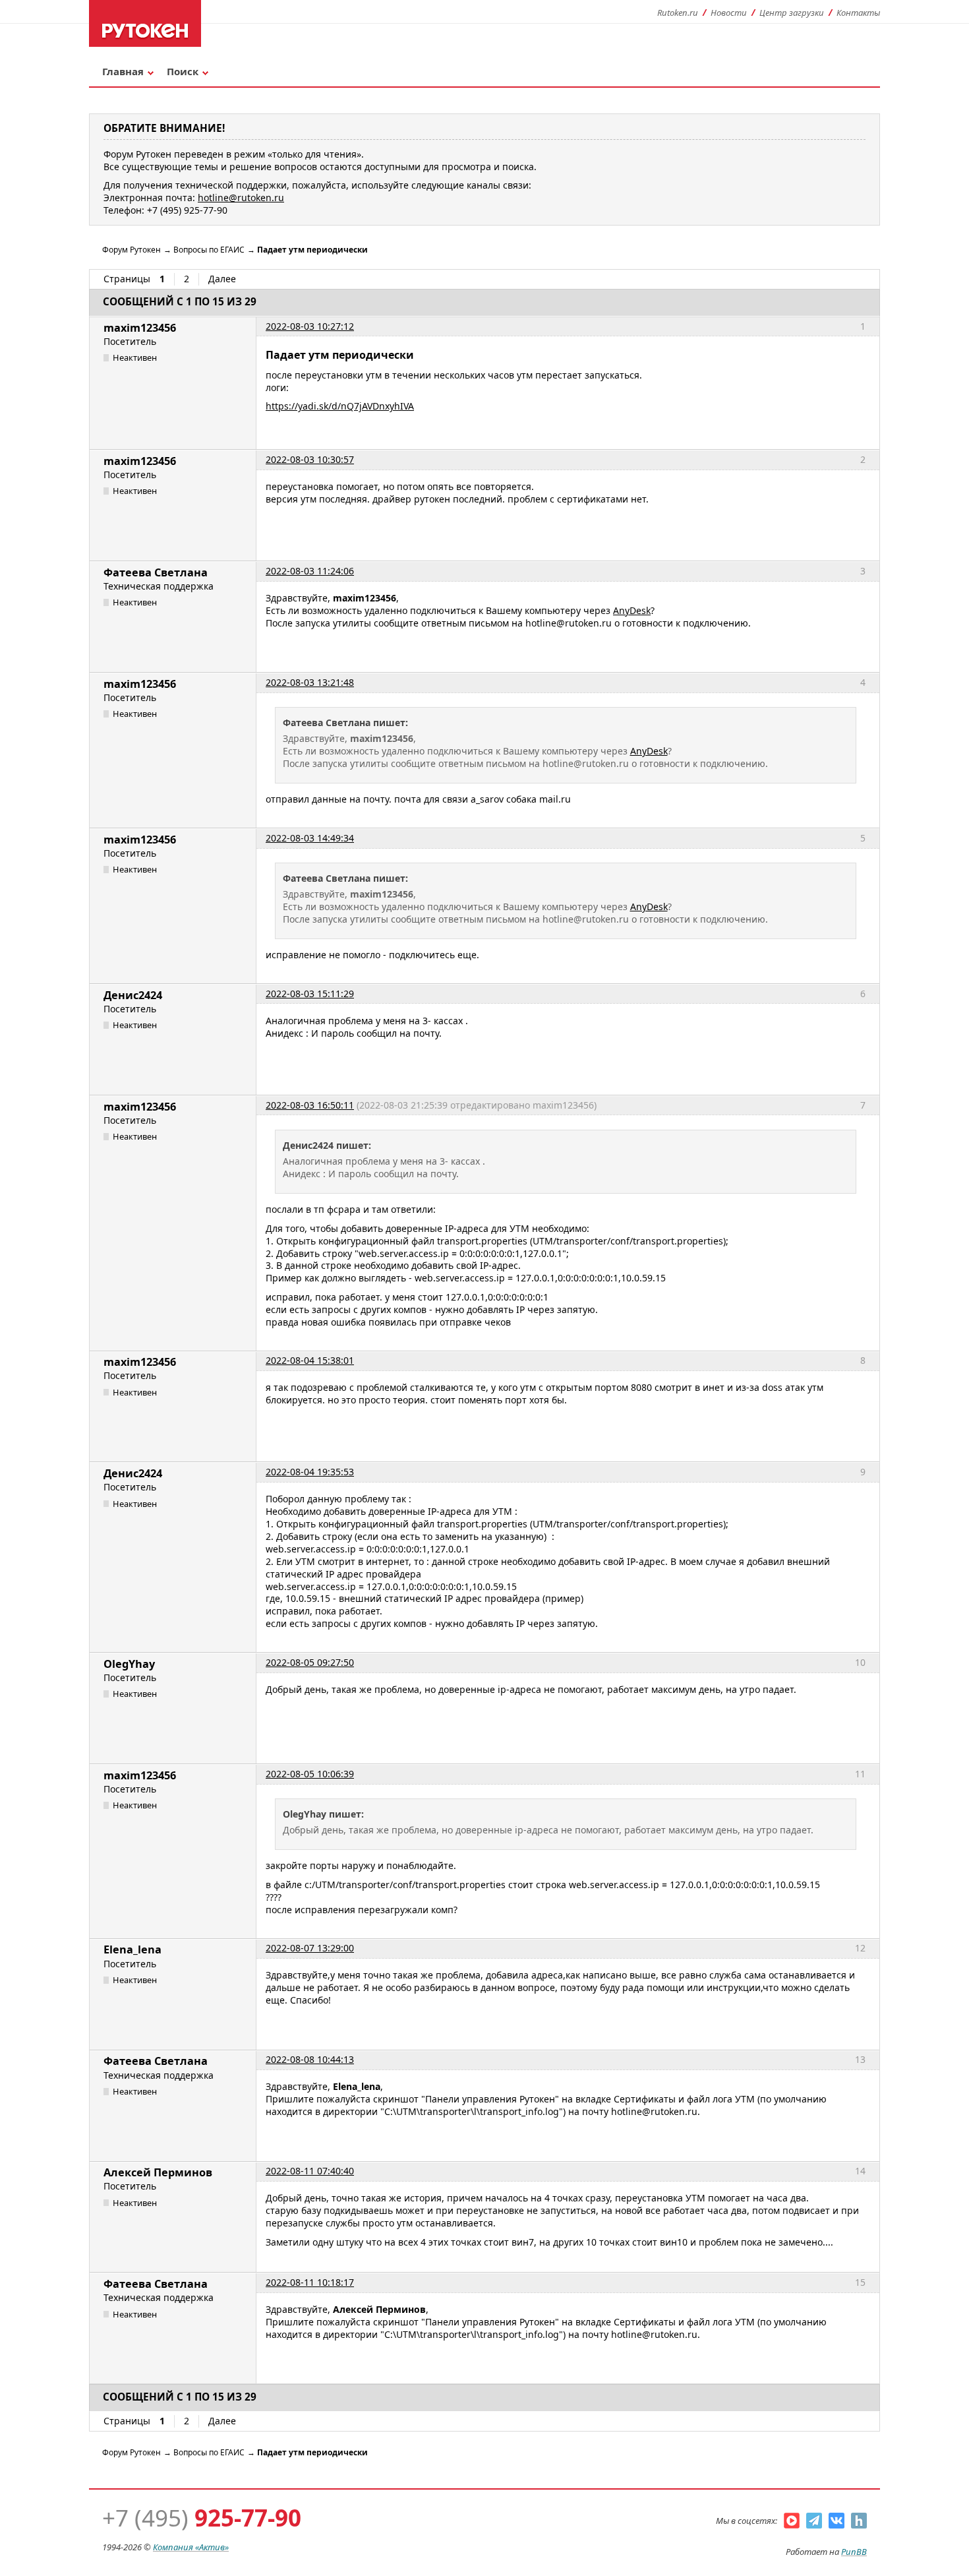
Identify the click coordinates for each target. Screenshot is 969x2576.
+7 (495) (202, 2518)
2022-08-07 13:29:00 (310, 1948)
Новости (729, 13)
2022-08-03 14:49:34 (310, 838)
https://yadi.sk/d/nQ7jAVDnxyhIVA (340, 406)
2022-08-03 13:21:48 (310, 682)
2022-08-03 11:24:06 (310, 571)
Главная (123, 71)
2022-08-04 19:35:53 (310, 1472)
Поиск (183, 71)
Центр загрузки (792, 13)
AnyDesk (632, 610)
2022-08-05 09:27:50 (310, 1662)
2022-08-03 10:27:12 (310, 326)
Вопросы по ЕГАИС (209, 250)
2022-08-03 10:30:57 (310, 459)
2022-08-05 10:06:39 (310, 1774)
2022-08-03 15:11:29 (310, 994)
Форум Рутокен (132, 250)
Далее (222, 279)
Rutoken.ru (678, 13)
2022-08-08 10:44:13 (310, 2059)
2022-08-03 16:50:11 (310, 1105)
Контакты (858, 13)
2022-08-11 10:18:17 (310, 2282)
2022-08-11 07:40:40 (310, 2171)
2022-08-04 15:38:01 (310, 1360)
